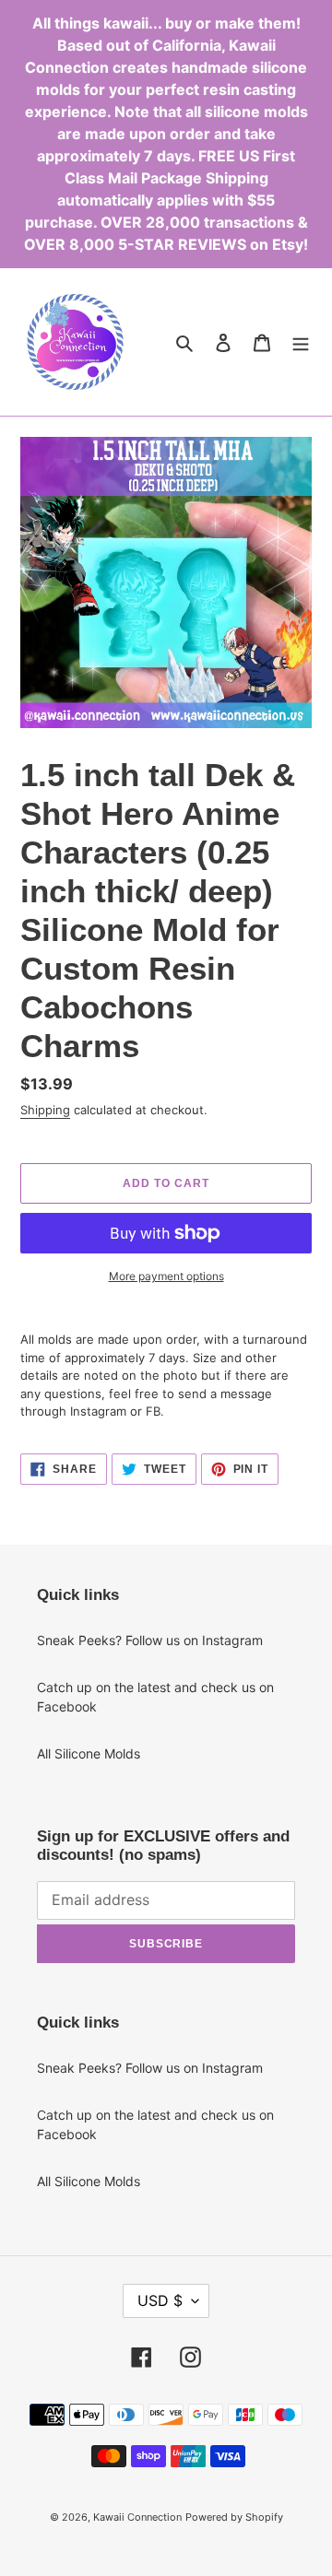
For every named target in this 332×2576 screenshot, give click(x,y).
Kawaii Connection (137, 2517)
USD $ (160, 2300)
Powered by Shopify (234, 2517)
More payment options (166, 1276)
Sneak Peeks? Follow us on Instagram (150, 1640)
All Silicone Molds (89, 1753)
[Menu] (301, 342)
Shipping (45, 1110)
